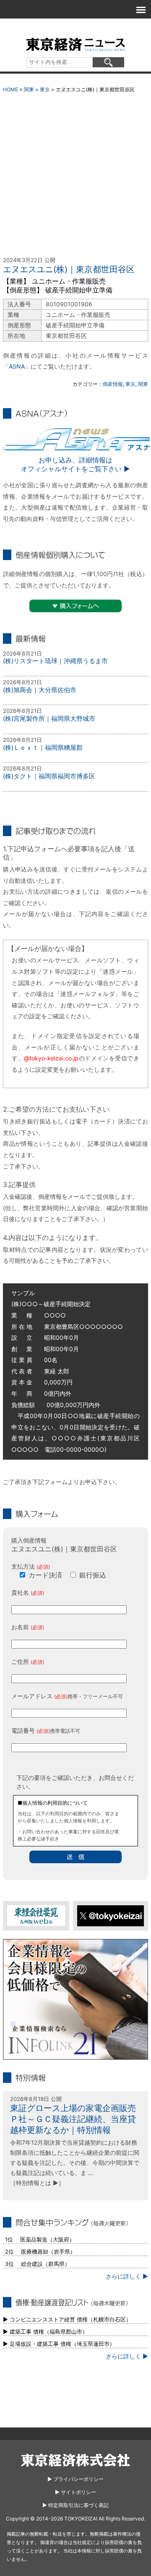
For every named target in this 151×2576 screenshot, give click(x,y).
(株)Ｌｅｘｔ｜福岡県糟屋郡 (43, 748)
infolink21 (75, 2000)
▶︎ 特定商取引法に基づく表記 (75, 2505)
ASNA (17, 366)
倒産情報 (113, 384)
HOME (10, 89)
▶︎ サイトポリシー (75, 2492)
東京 (45, 89)
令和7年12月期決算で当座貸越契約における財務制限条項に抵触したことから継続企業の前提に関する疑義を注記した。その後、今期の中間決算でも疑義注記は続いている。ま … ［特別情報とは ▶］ (75, 2162)
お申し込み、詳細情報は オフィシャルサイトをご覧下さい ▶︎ (75, 464)
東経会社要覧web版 (36, 1916)
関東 (29, 89)
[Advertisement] (75, 177)
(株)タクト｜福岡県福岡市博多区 (49, 776)
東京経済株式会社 (75, 2460)
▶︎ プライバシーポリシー (75, 2479)
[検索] (108, 62)
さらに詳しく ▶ (127, 2276)
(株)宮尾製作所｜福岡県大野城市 (49, 718)
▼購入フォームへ (75, 606)
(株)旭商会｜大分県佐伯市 (40, 690)
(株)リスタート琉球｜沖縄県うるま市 (55, 661)
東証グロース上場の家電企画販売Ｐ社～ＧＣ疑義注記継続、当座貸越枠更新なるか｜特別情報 (73, 2119)
